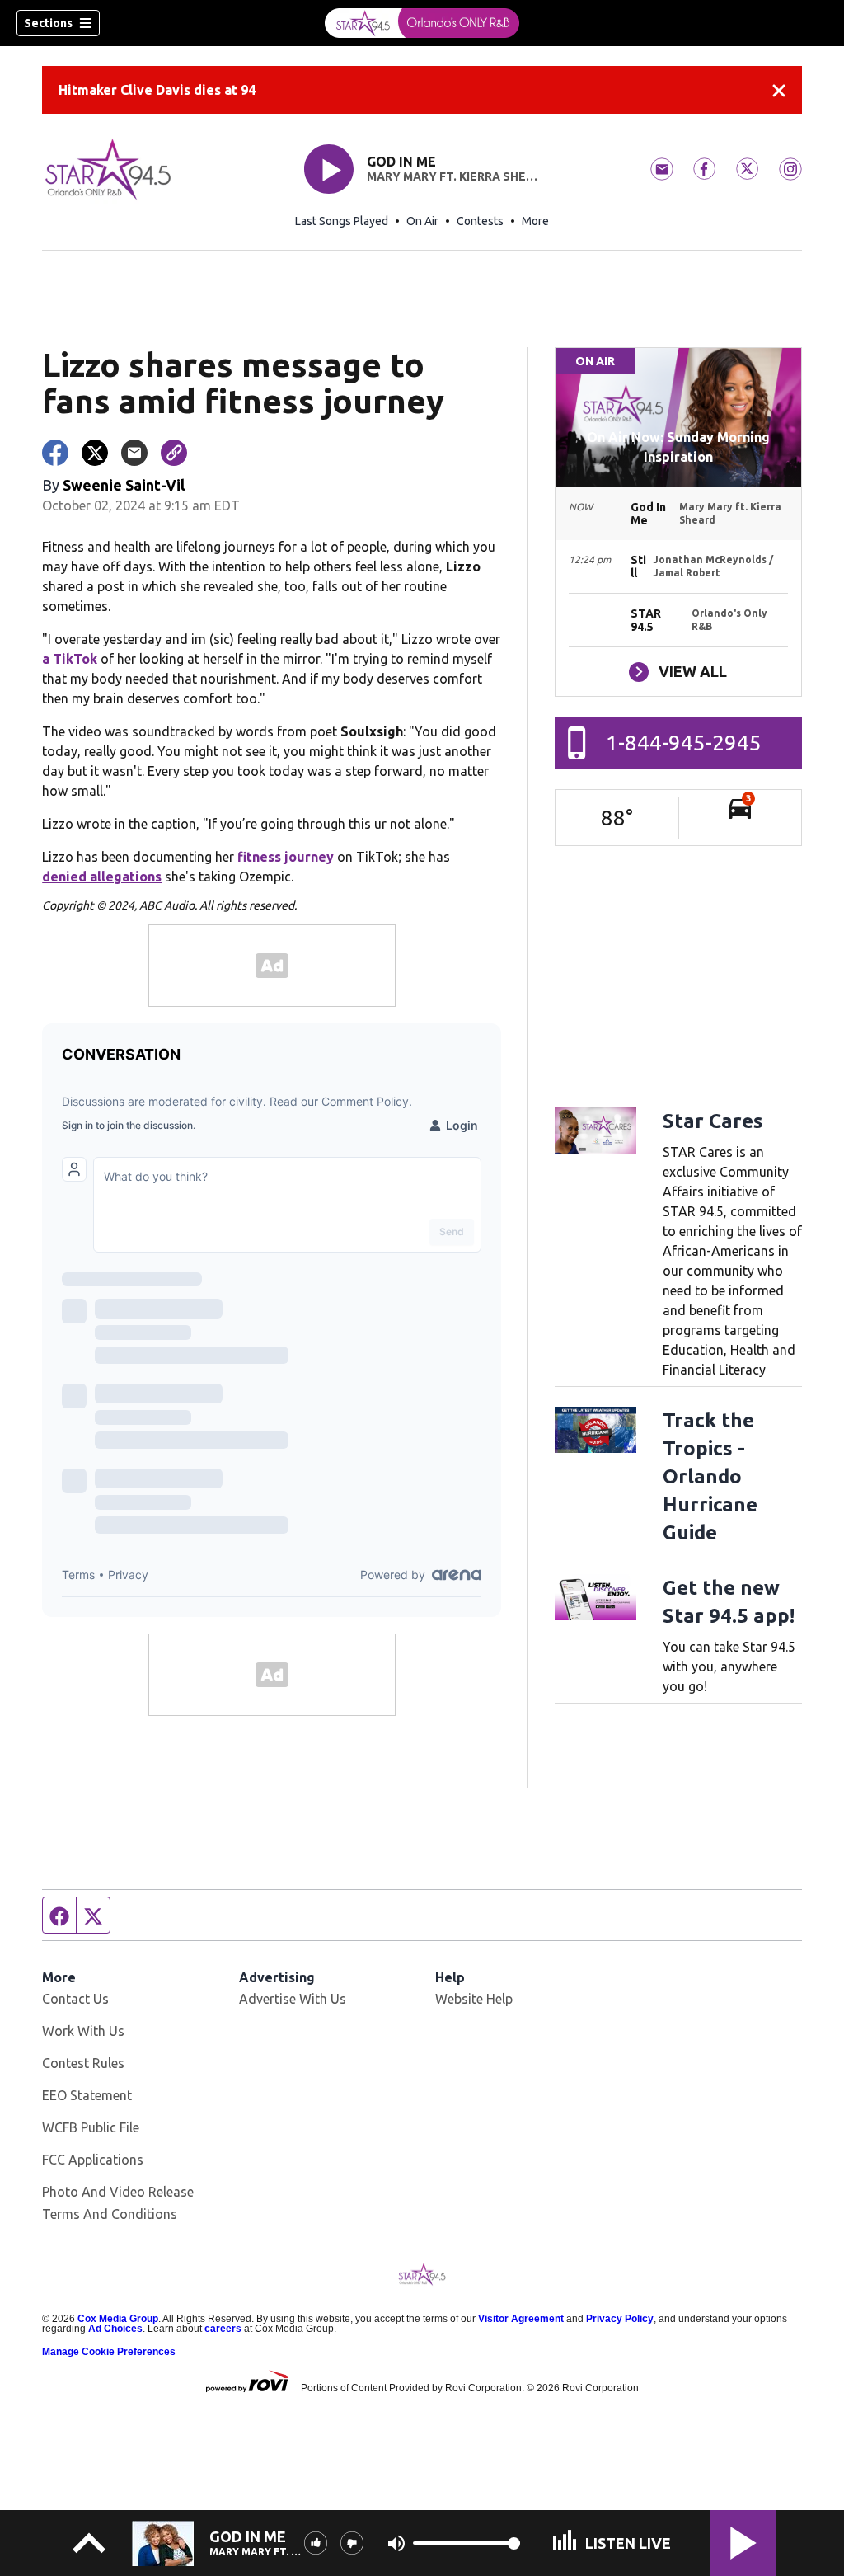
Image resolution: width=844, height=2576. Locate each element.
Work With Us (83, 2031)
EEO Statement (87, 2095)
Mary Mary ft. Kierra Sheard (453, 176)
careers (223, 2329)
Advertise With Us (293, 1999)
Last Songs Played (342, 221)
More (535, 221)
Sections (48, 23)
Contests (480, 221)
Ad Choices (115, 2329)
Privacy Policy (620, 2319)
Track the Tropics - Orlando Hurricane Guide (710, 1476)
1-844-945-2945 (684, 743)
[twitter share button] (95, 453)
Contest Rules (83, 2063)
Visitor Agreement (521, 2319)
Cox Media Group (118, 2319)
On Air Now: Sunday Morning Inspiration (678, 447)
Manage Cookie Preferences (109, 2352)
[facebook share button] (55, 453)
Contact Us (75, 1999)
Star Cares (713, 1121)
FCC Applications (93, 2160)
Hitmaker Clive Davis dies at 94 (157, 90)
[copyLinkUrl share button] (174, 453)
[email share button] (134, 453)
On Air (422, 221)
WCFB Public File (91, 2127)
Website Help (474, 1999)
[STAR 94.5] (422, 23)
